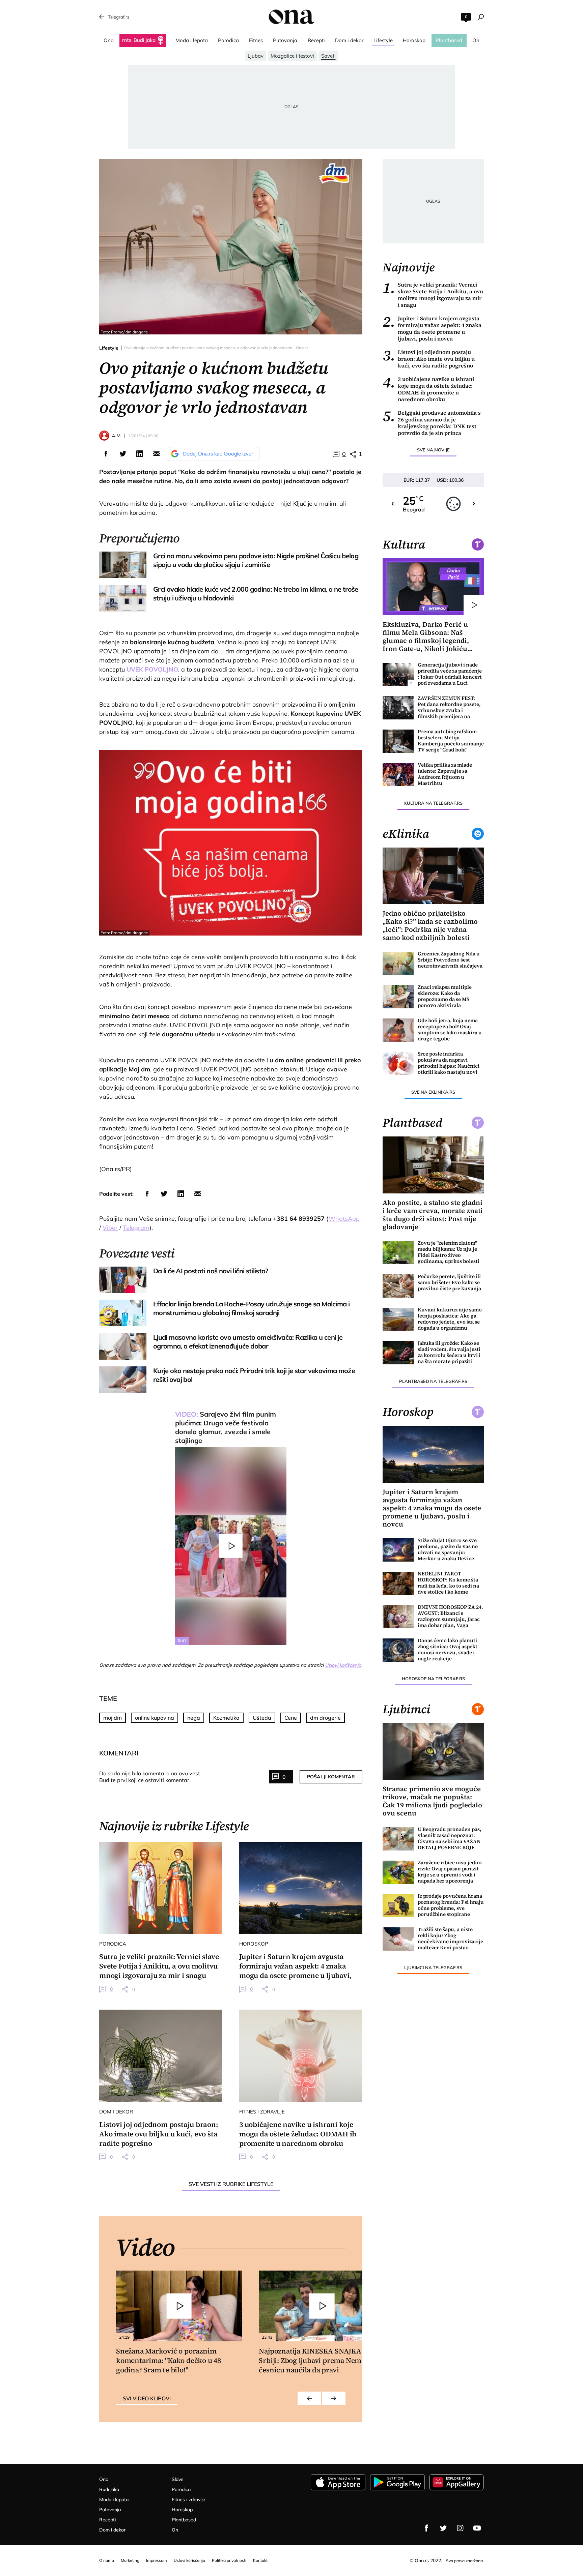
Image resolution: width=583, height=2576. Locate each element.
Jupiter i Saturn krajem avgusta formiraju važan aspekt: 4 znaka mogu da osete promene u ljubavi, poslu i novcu (432, 328)
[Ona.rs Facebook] (426, 2528)
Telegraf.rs (119, 17)
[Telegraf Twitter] (443, 2528)
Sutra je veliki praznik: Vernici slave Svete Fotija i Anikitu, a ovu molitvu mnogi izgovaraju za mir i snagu (433, 295)
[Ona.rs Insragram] (460, 2528)
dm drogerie (325, 1718)
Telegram (136, 1228)
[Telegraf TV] (477, 2528)
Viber (110, 1228)
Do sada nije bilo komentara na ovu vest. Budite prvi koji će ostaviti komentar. (150, 1777)
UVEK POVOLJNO (152, 669)
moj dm (113, 1718)
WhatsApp (344, 1219)
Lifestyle (109, 348)
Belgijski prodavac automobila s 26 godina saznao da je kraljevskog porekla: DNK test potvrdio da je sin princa (432, 423)
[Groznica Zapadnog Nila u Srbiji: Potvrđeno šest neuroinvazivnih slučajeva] (398, 963)
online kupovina (155, 1718)
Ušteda (262, 1718)
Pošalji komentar (331, 1777)
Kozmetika (226, 1718)
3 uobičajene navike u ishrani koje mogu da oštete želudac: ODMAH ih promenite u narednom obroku (428, 389)
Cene (291, 1718)
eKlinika (406, 834)
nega (194, 1718)
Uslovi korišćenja (343, 1665)
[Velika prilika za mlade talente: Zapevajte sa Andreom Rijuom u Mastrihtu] (398, 775)
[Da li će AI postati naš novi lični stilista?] (123, 1280)
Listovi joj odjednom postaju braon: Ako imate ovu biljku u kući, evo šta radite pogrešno (429, 359)
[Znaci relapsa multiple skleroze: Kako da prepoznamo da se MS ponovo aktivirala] (398, 997)
